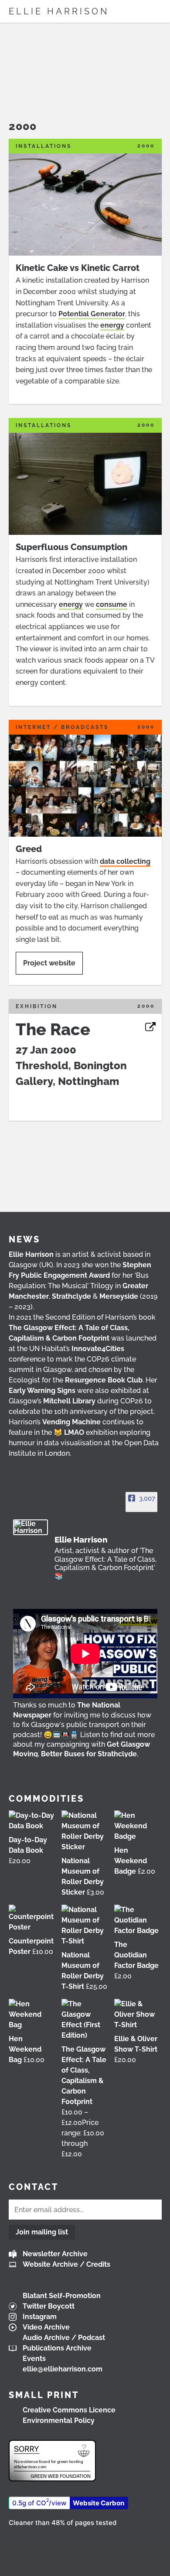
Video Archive (46, 2327)
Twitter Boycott (49, 2306)
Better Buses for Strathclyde (89, 1754)
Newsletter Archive (55, 2254)
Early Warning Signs (42, 1391)
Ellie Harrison (59, 11)
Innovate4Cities (98, 1349)
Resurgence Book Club (104, 1380)
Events (34, 2359)
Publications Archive (57, 2348)
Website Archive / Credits (66, 2264)
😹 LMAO (69, 1432)
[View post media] (85, 1654)
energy (112, 325)
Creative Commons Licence (69, 2410)
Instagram (40, 2317)
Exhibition (37, 1006)
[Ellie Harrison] (31, 1527)
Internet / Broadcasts (62, 727)
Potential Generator (92, 314)
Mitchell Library (69, 1401)
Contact (34, 2187)
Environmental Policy (59, 2420)
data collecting (125, 861)
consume (112, 604)
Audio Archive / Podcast (64, 2338)
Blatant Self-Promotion (62, 2296)
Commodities (46, 1799)
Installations (44, 146)
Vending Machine (71, 1422)
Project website (49, 963)
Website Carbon (99, 2503)
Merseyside (119, 1296)
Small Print (44, 2395)
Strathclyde (71, 1296)
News (24, 1239)
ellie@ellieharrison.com (63, 2369)
